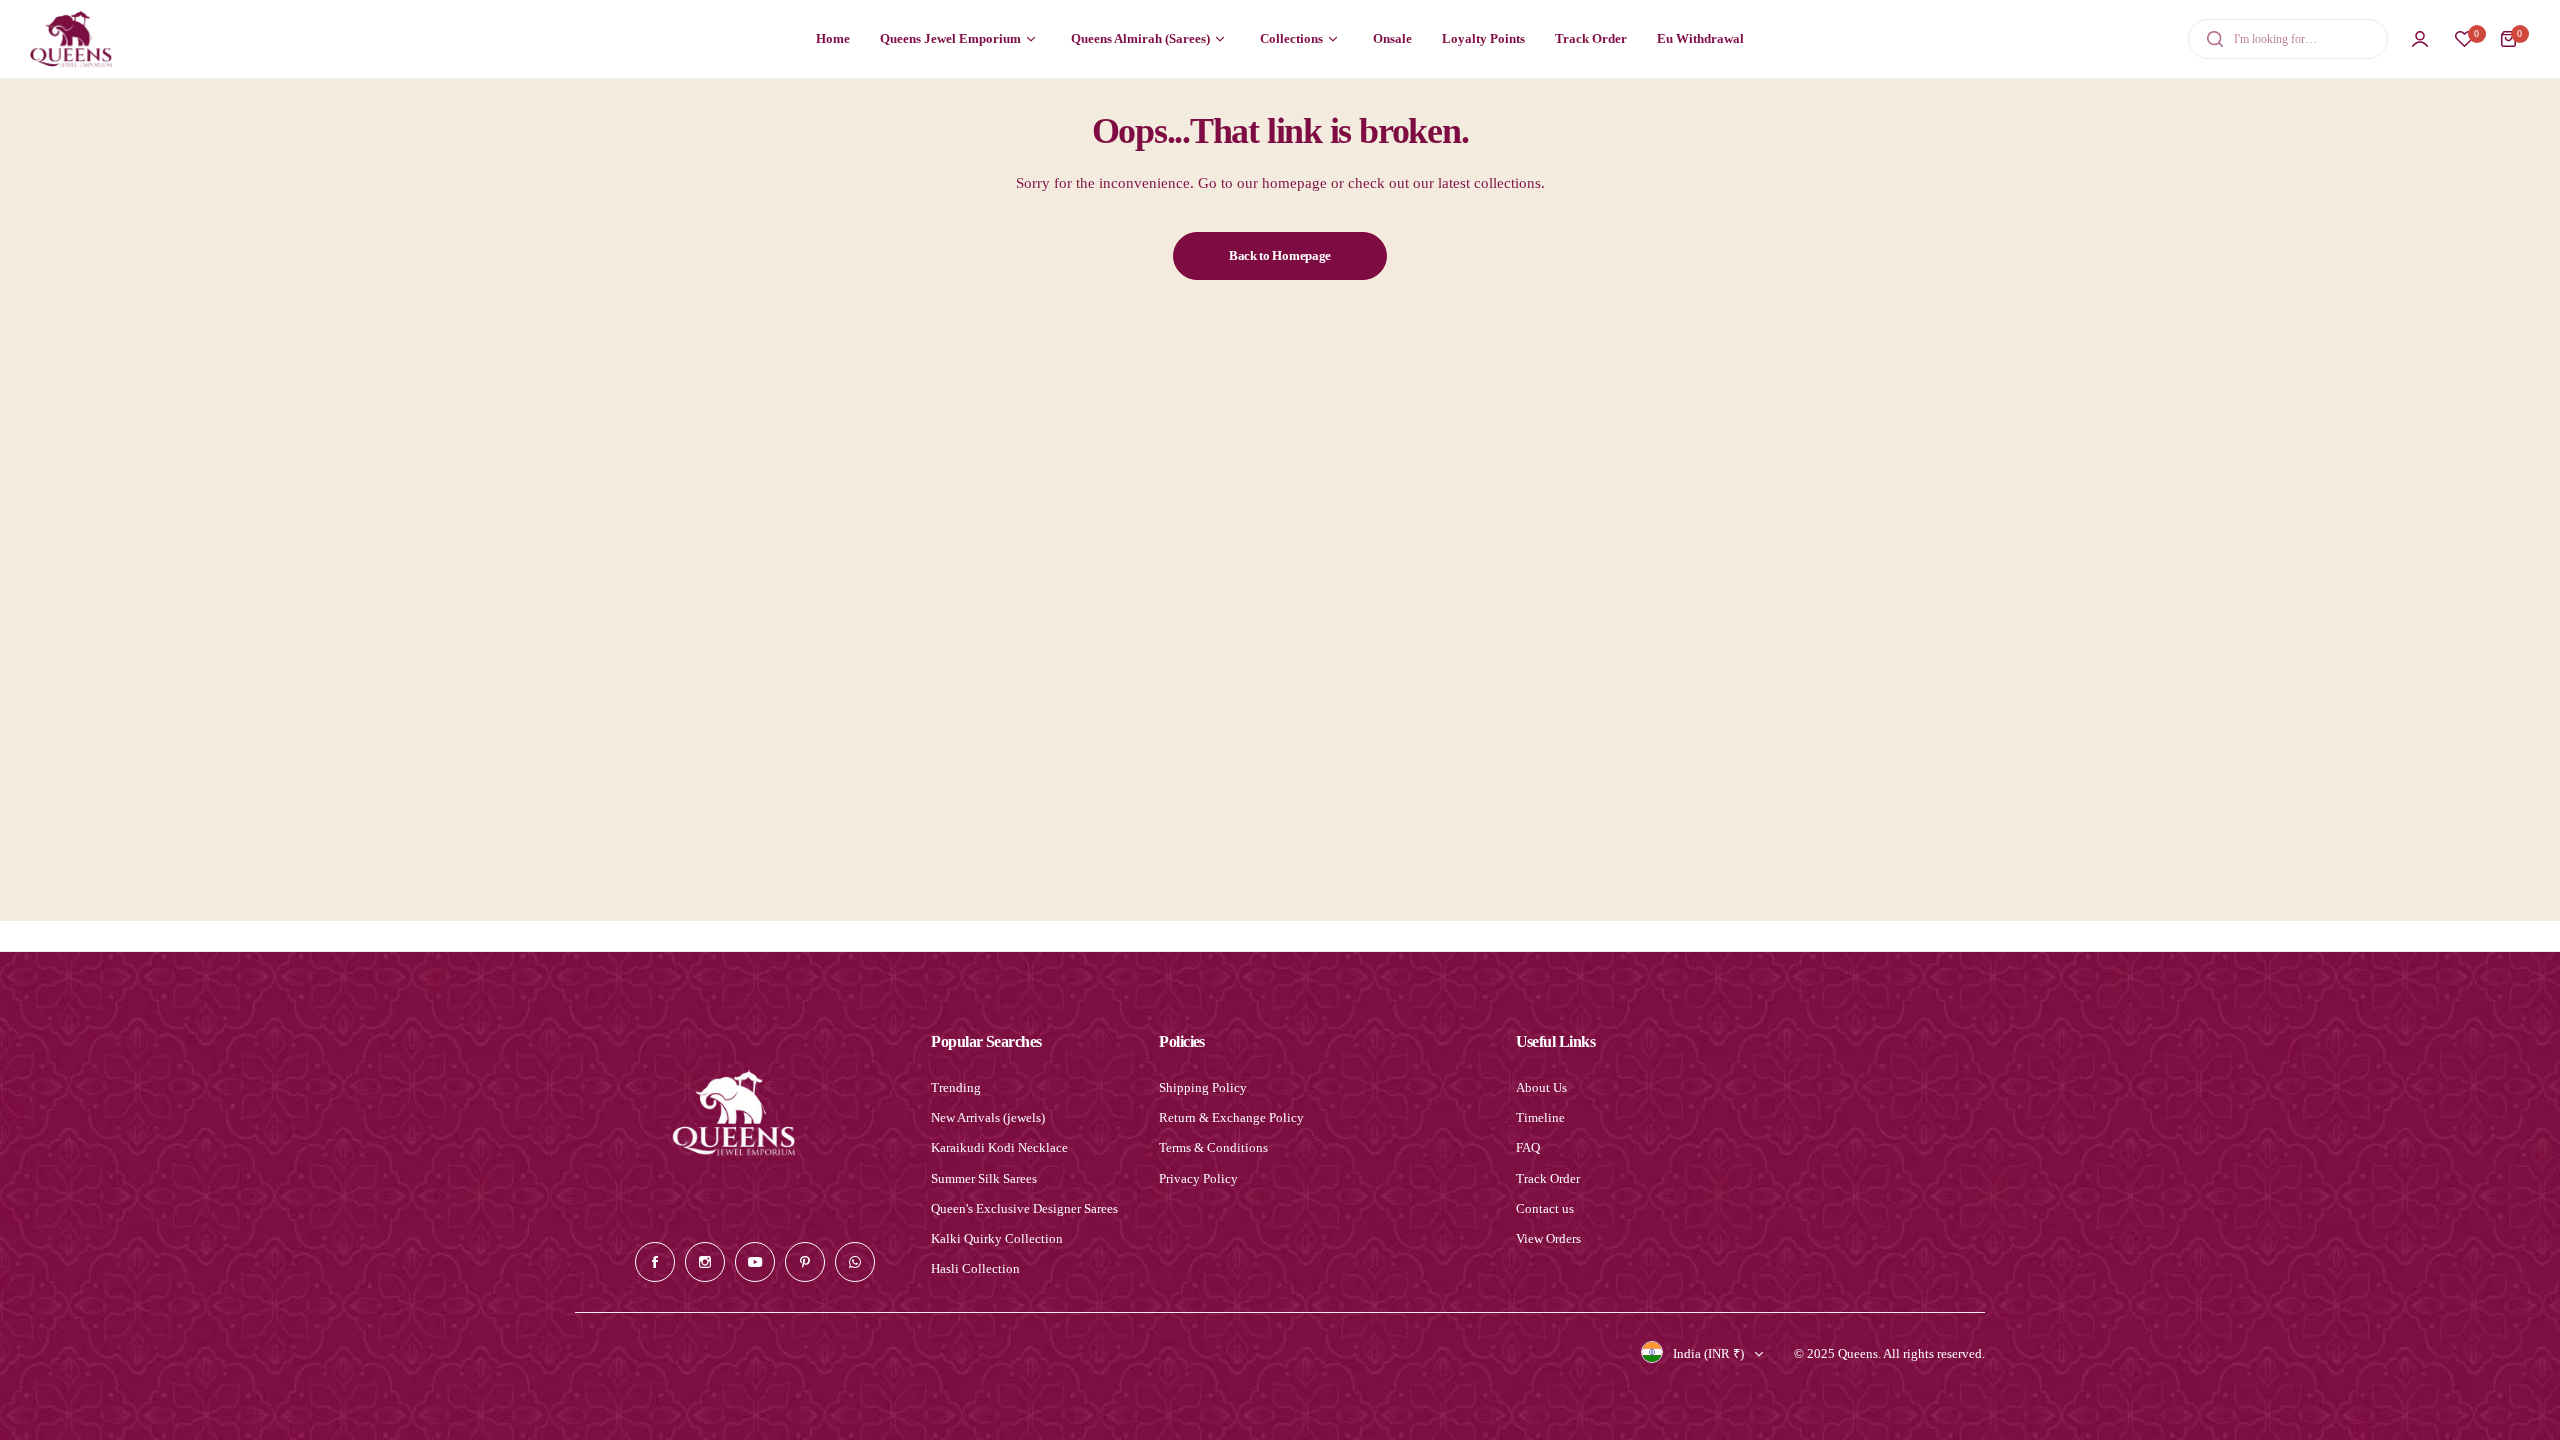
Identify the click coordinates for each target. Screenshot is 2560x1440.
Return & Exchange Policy (1231, 1117)
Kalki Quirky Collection (997, 1238)
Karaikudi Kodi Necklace (999, 1147)
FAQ (1528, 1147)
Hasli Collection (975, 1268)
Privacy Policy (1198, 1178)
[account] (2420, 39)
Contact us (1545, 1208)
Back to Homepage (1280, 255)
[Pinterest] (805, 1262)
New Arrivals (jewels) (988, 1117)
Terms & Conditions (1213, 1147)
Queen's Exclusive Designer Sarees (1024, 1208)
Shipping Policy (1203, 1087)
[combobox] (2288, 39)
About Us (1541, 1087)
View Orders (1548, 1238)
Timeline (1540, 1117)
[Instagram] (705, 1262)
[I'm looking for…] (2215, 39)
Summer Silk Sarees (984, 1178)
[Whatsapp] (855, 1262)
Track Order (1548, 1178)
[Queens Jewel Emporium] (71, 39)
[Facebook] (655, 1262)
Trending (956, 1087)
